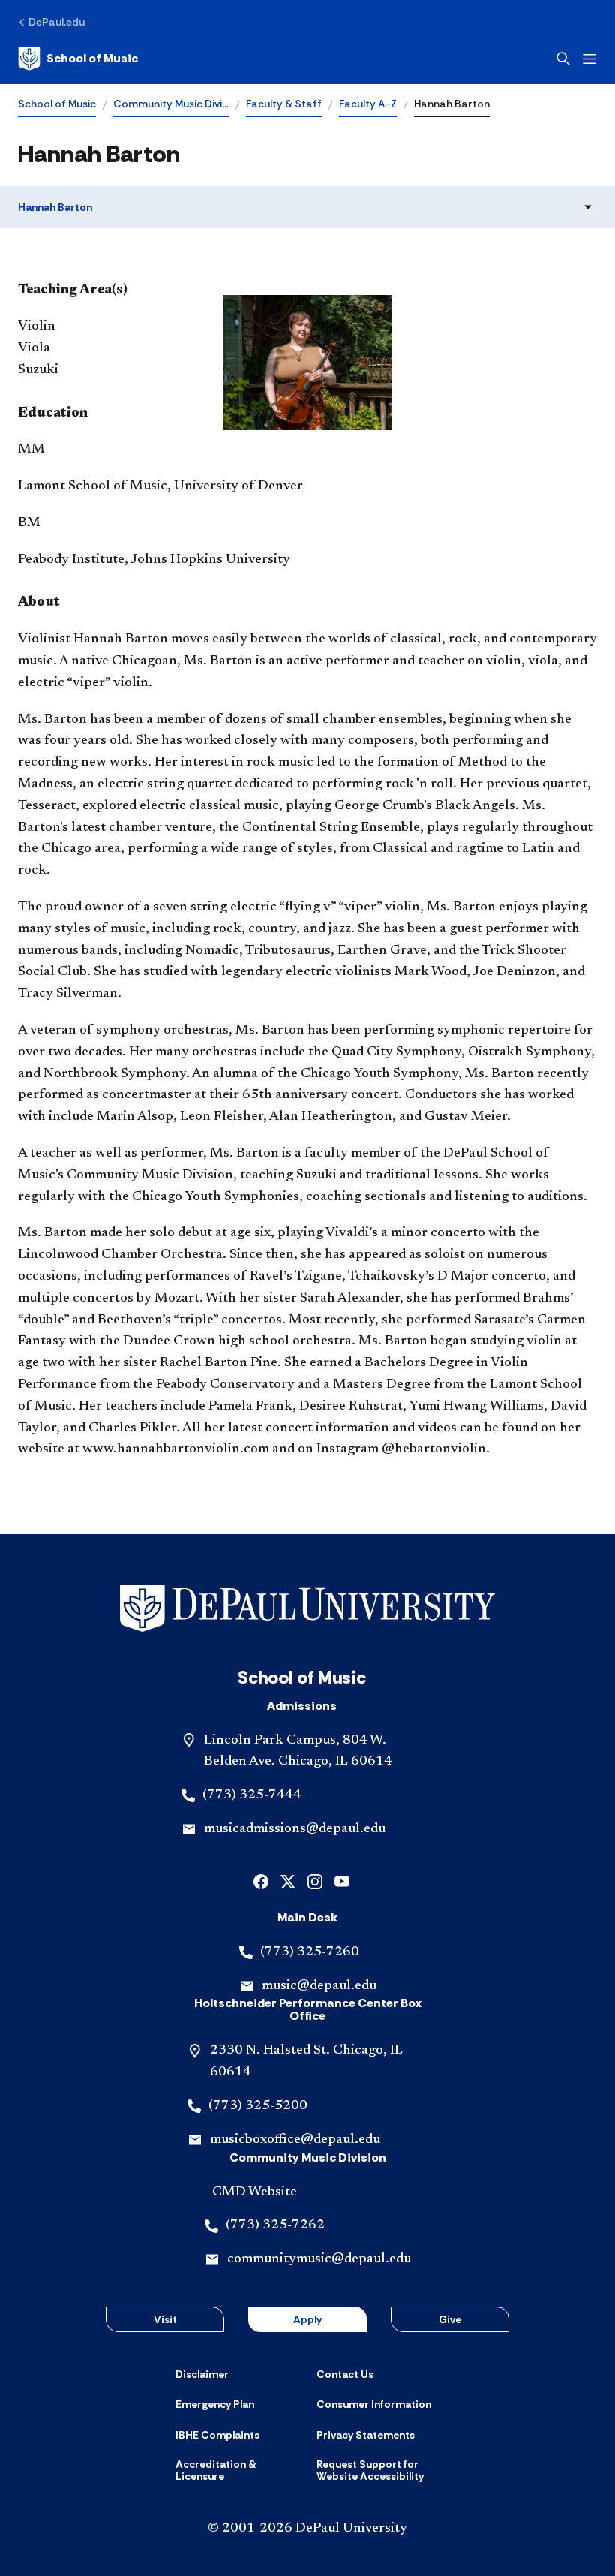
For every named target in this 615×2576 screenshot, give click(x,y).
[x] (288, 1881)
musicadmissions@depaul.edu (295, 1829)
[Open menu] (589, 59)
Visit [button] (165, 2319)
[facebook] (261, 1881)
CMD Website (255, 2192)
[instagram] (315, 1881)
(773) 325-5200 (258, 2106)
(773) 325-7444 (252, 1795)
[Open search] (563, 59)
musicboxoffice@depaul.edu (295, 2140)
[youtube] (342, 1881)
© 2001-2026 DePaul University (307, 2529)
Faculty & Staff (284, 104)
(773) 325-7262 (275, 2225)
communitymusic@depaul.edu (319, 2259)
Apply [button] (307, 2319)
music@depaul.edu (319, 1986)
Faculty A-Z (368, 104)
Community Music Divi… (171, 104)
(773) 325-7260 (310, 1952)
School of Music (57, 104)
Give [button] (450, 2319)
